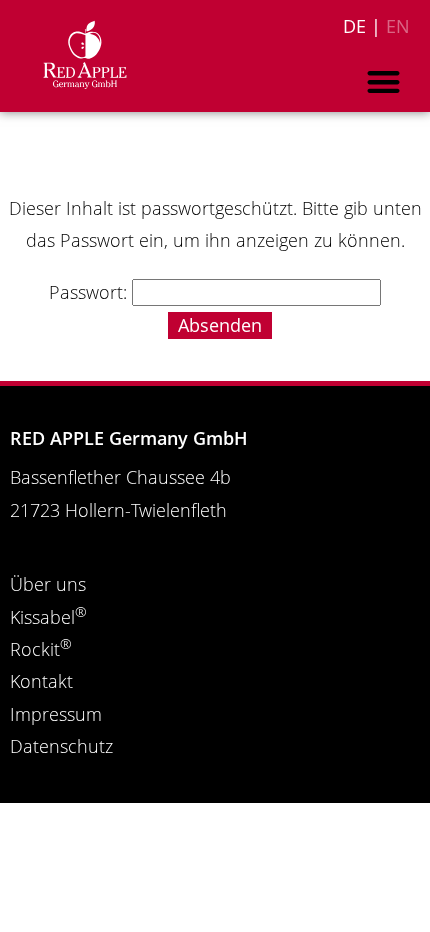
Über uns (48, 584)
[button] (384, 81)
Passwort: (90, 292)
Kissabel (48, 617)
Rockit (41, 649)
